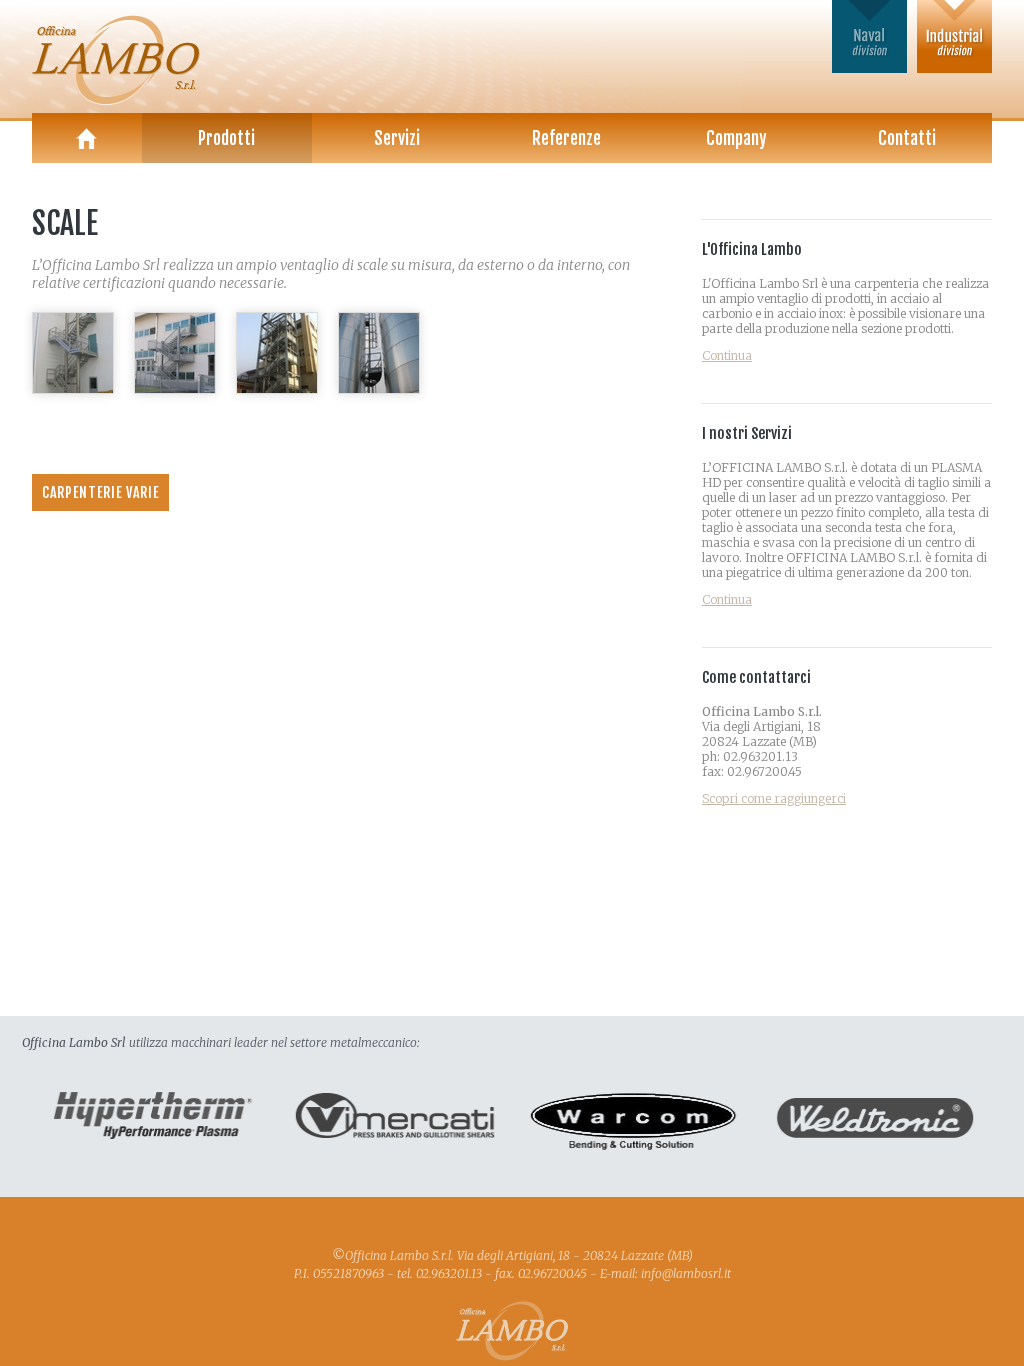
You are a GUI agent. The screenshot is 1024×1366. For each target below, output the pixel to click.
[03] (277, 389)
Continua (727, 355)
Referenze (566, 138)
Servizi (397, 138)
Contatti (907, 138)
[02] (175, 389)
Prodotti (226, 138)
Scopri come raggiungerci (774, 798)
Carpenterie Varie (100, 492)
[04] (379, 389)
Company (736, 138)
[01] (73, 389)
